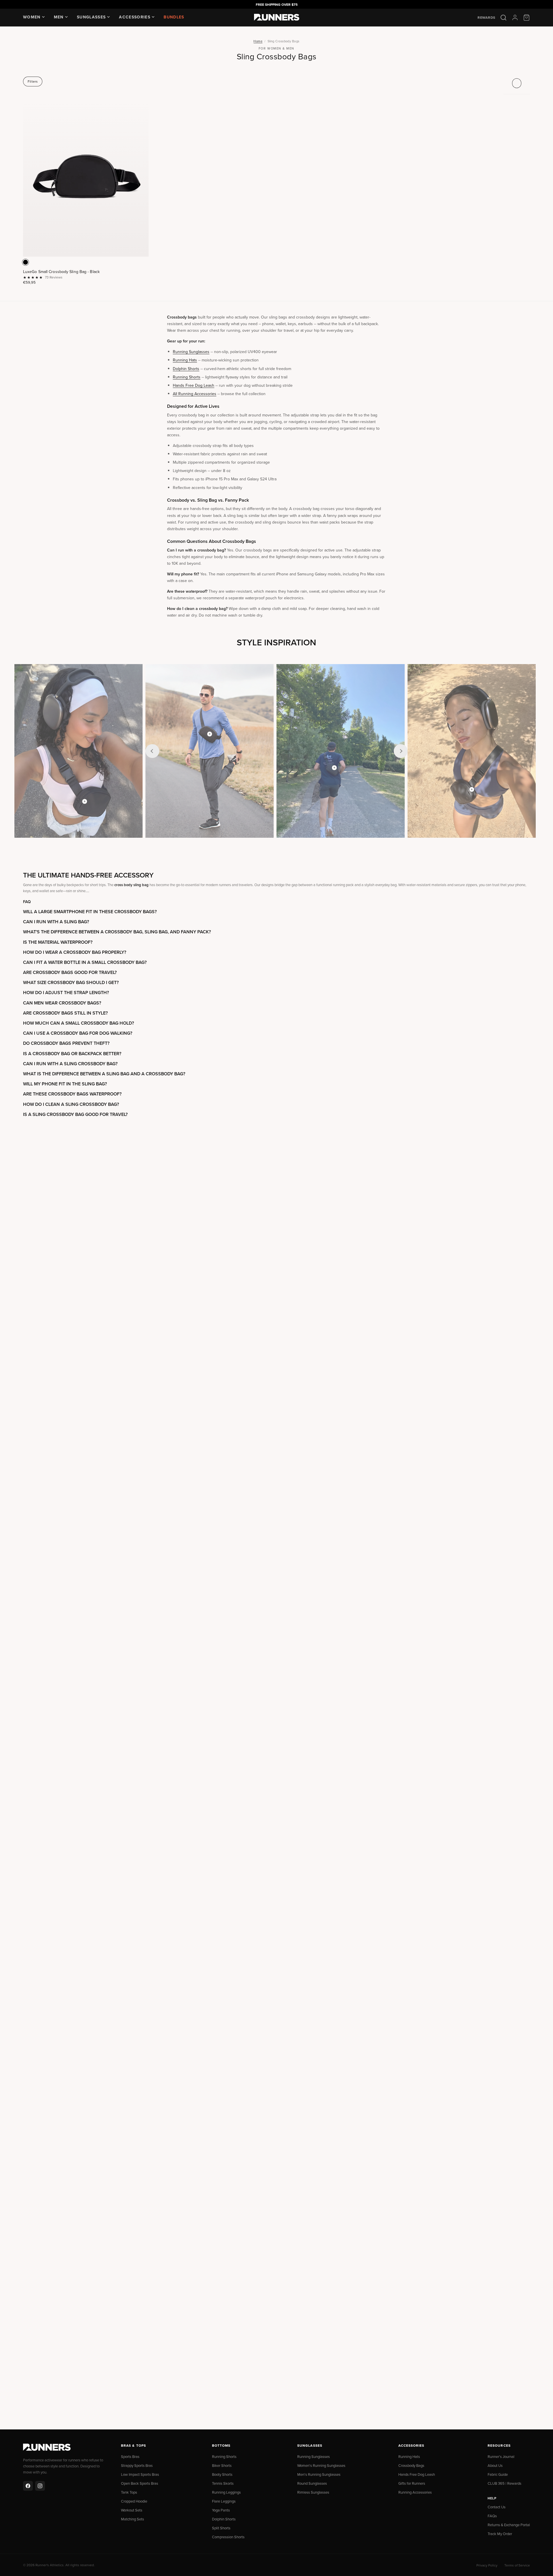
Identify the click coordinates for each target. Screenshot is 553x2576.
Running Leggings (226, 2492)
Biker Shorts (222, 2465)
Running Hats (185, 360)
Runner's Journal (501, 2456)
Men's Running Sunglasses (319, 2474)
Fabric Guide (498, 2474)
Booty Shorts (222, 2474)
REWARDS (486, 18)
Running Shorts (187, 377)
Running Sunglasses (191, 352)
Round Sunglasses (312, 2483)
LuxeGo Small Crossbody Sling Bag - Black (61, 272)
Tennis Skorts (223, 2483)
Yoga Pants (221, 2510)
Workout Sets (132, 2510)
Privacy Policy (487, 2565)
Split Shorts (221, 2528)
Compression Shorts (228, 2537)
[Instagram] (40, 2486)
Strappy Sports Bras (137, 2465)
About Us (495, 2465)
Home (258, 41)
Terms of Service (517, 2565)
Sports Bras (130, 2456)
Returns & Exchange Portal (509, 2525)
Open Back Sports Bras (140, 2483)
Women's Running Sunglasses (321, 2465)
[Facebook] (28, 2486)
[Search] (503, 18)
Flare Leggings (224, 2501)
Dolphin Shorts (186, 369)
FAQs (492, 2516)
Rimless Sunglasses (313, 2492)
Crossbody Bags (411, 2465)
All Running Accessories (195, 394)
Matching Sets (132, 2519)
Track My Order (500, 2534)
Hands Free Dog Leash (194, 385)
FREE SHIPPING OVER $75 (277, 4)
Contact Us (497, 2507)
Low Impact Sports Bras (140, 2474)
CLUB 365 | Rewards (504, 2483)
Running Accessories (415, 2492)
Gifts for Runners (412, 2483)
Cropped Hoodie (134, 2501)
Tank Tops (129, 2492)
